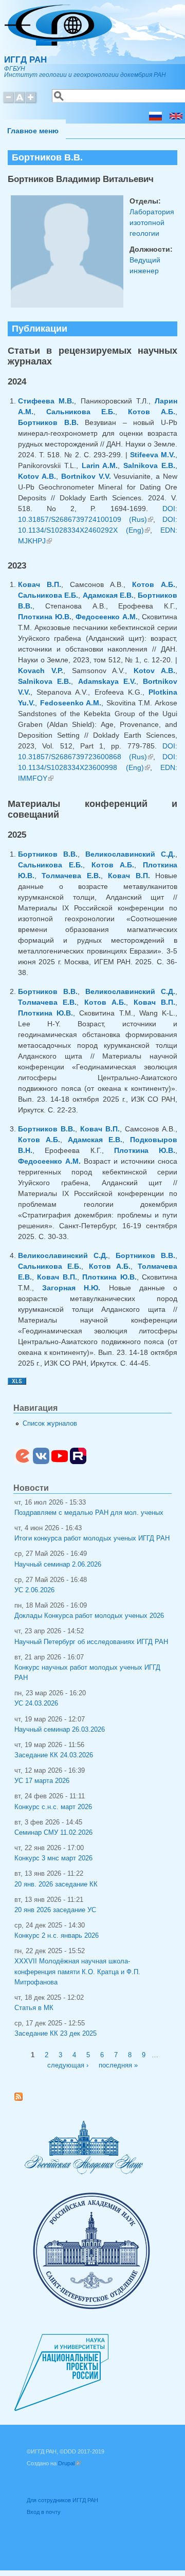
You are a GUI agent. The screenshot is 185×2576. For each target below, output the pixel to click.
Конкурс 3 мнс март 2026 (53, 1858)
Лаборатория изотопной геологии (152, 222)
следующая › (68, 2065)
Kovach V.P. (41, 671)
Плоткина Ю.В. (45, 617)
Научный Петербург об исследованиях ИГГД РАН (91, 1642)
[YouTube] (60, 1462)
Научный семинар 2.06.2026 (58, 1565)
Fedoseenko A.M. (71, 703)
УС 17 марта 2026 (42, 1781)
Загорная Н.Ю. (71, 1288)
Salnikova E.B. (149, 465)
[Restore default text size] (20, 102)
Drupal (69, 2463)
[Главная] (58, 43)
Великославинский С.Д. (130, 854)
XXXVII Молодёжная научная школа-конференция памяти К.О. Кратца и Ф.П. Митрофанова (77, 1972)
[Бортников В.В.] (155, 118)
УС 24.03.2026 (36, 1703)
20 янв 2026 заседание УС (55, 1910)
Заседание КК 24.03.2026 (54, 1755)
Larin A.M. (100, 465)
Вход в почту (44, 2512)
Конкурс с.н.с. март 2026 (53, 1807)
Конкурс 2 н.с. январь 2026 (57, 1936)
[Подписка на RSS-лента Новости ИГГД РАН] (22, 2099)
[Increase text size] (32, 102)
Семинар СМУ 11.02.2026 (53, 1833)
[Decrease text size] (8, 102)
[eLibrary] (23, 1462)
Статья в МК (34, 2008)
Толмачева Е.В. (71, 876)
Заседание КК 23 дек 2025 (55, 2034)
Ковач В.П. (40, 584)
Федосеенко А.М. (107, 617)
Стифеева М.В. (46, 401)
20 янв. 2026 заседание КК (56, 1884)
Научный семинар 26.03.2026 (60, 1730)
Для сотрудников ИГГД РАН (62, 2500)
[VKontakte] (41, 1462)
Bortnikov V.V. (86, 476)
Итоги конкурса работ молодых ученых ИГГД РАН (92, 1538)
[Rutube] (78, 1462)
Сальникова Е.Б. (81, 412)
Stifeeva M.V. (153, 455)
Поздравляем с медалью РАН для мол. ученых (89, 1513)
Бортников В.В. (48, 422)
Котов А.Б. (152, 412)
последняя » (118, 2065)
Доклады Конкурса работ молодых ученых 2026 (89, 1616)
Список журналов (50, 1424)
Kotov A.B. (37, 476)
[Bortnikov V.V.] (176, 118)
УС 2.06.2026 (34, 1590)
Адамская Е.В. (108, 595)
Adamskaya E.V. (107, 681)
